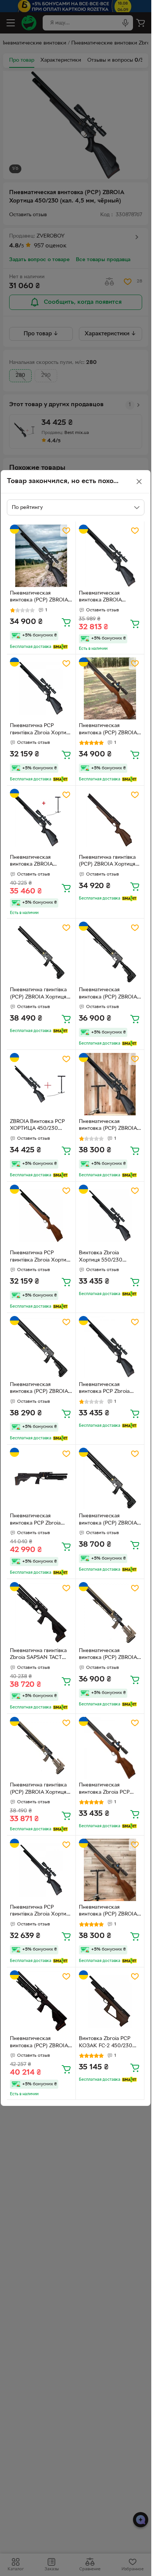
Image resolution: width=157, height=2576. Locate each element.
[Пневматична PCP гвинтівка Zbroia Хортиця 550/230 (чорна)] (41, 1870)
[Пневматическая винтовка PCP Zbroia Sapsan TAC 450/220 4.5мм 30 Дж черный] (41, 1479)
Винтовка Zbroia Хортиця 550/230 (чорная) (101, 1257)
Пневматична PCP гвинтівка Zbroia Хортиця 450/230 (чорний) (41, 730)
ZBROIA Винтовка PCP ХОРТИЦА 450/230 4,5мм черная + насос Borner (37, 1126)
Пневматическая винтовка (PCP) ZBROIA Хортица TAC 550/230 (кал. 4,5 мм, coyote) (108, 1655)
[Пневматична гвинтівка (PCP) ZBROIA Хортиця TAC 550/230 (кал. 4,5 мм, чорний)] (41, 953)
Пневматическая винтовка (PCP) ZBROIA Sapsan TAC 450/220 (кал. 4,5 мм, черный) (39, 2043)
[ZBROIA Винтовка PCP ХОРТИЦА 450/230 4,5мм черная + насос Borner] (41, 1084)
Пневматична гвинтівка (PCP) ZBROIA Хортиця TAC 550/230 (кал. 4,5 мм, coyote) (38, 1790)
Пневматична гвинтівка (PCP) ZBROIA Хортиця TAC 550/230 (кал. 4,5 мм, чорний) (38, 994)
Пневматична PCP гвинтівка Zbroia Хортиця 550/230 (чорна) (41, 1912)
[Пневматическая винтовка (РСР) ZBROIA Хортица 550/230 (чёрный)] (41, 556)
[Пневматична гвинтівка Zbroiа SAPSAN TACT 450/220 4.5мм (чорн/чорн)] (41, 1613)
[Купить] (66, 622)
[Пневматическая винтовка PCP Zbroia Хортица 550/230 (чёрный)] (110, 1347)
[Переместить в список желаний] (66, 531)
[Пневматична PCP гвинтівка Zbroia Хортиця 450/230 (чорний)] (41, 689)
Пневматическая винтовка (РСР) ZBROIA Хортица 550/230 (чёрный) (39, 598)
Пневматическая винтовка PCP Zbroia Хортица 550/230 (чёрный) (104, 1389)
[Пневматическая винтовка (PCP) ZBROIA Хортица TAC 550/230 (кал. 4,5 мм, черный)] (110, 953)
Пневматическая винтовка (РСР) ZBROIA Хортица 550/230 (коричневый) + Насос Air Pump (108, 1912)
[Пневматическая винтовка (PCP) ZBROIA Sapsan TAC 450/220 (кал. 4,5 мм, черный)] (41, 2002)
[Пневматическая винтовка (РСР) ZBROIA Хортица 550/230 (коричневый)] (110, 689)
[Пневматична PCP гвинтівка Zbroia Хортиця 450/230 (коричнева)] (41, 1216)
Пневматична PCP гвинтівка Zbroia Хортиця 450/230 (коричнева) (41, 1257)
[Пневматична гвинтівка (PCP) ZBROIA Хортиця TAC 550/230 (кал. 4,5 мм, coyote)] (41, 1748)
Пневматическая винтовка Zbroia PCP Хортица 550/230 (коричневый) (104, 1790)
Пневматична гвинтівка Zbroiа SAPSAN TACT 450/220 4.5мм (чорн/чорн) (38, 1655)
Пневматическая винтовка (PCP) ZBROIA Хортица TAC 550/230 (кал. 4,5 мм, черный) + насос (108, 1520)
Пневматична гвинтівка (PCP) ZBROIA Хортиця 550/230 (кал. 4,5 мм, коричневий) (107, 862)
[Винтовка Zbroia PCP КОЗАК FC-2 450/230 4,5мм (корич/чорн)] (110, 2002)
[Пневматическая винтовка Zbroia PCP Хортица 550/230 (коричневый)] (110, 1748)
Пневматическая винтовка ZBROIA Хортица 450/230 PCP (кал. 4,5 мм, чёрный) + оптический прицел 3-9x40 (108, 598)
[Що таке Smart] (60, 647)
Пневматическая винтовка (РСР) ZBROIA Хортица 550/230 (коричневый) (108, 730)
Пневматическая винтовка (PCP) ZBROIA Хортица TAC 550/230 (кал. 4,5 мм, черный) (108, 994)
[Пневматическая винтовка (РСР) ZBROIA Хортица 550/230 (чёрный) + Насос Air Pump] (110, 1084)
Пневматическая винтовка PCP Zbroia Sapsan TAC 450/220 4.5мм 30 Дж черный (36, 1520)
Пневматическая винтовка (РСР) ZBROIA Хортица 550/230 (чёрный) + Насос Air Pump (108, 1126)
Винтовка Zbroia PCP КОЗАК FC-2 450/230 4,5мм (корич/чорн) (106, 2043)
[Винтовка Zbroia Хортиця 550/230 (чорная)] (110, 1216)
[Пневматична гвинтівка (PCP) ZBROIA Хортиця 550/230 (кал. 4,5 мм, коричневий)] (110, 820)
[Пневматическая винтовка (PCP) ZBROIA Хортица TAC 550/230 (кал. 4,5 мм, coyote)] (110, 1613)
